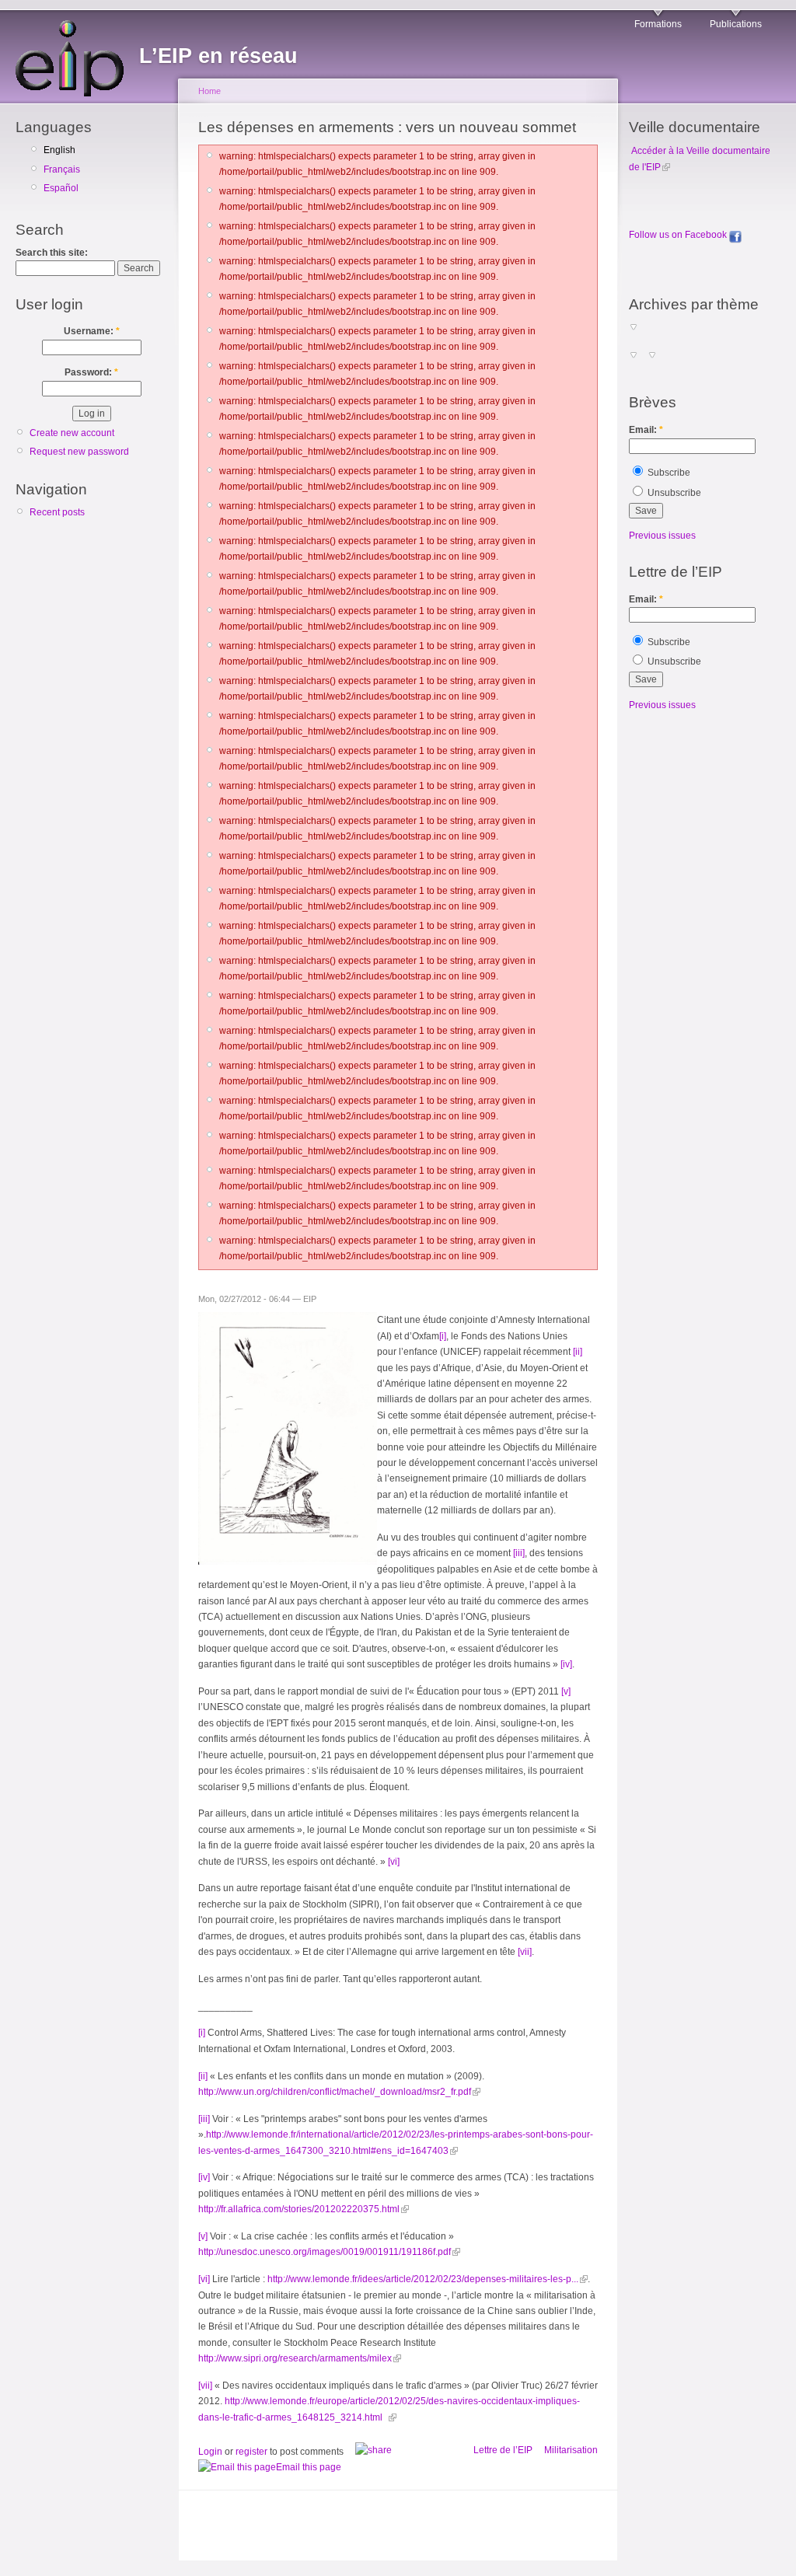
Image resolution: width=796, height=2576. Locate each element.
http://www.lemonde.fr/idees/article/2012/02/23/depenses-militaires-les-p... (423, 2279)
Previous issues (662, 536)
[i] (443, 1336)
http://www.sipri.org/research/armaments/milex (295, 2358)
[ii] (578, 1352)
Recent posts (57, 512)
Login (210, 2452)
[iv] (566, 1664)
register (251, 2452)
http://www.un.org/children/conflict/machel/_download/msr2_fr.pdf (335, 2092)
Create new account (72, 433)
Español (61, 188)
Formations (658, 24)
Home (209, 91)
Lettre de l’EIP (503, 2450)
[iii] (519, 1553)
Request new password (79, 452)
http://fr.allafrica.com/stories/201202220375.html (299, 2209)
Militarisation (571, 2450)
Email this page (309, 2467)
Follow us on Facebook (679, 235)
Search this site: (52, 253)
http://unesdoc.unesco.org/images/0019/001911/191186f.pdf (325, 2252)
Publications (736, 24)
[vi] (394, 1862)
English (59, 150)
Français (62, 169)
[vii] (525, 1952)
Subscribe (668, 473)
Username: (92, 331)
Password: (91, 372)
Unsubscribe (673, 493)
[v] (566, 1691)
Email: (646, 430)
